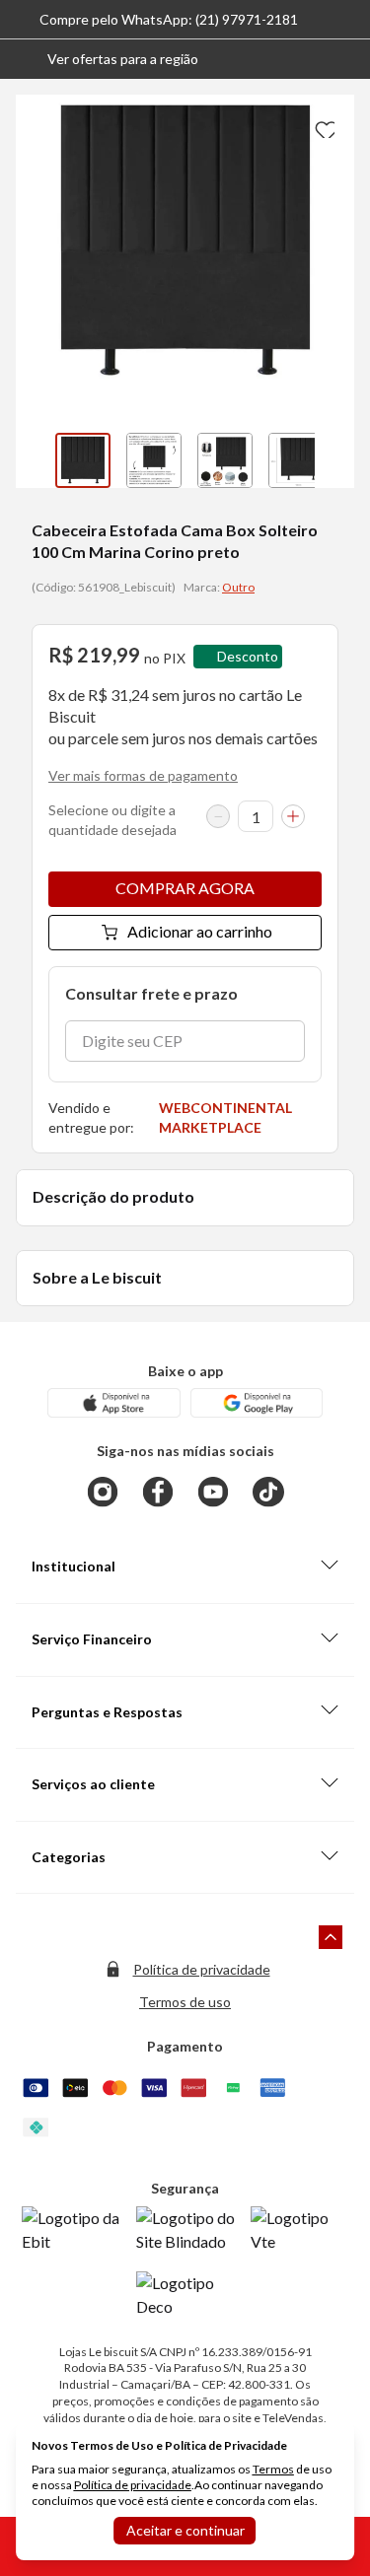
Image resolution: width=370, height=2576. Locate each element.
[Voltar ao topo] (331, 1937)
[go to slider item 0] (83, 460)
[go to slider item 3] (296, 460)
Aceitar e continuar (185, 2530)
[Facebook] (158, 1492)
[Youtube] (213, 1492)
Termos (273, 2469)
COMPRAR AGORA (185, 888)
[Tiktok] (268, 1492)
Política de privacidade (202, 1969)
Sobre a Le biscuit (97, 1277)
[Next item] (334, 460)
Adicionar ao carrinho (200, 931)
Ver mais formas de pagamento (143, 775)
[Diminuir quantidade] (218, 816)
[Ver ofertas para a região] (346, 59)
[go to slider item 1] (154, 460)
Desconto (248, 656)
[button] (107, 59)
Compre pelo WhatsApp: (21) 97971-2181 (169, 19)
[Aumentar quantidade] (293, 816)
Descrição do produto (113, 1196)
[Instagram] (103, 1492)
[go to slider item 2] (225, 460)
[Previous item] (36, 460)
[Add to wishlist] (323, 126)
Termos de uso (185, 2002)
